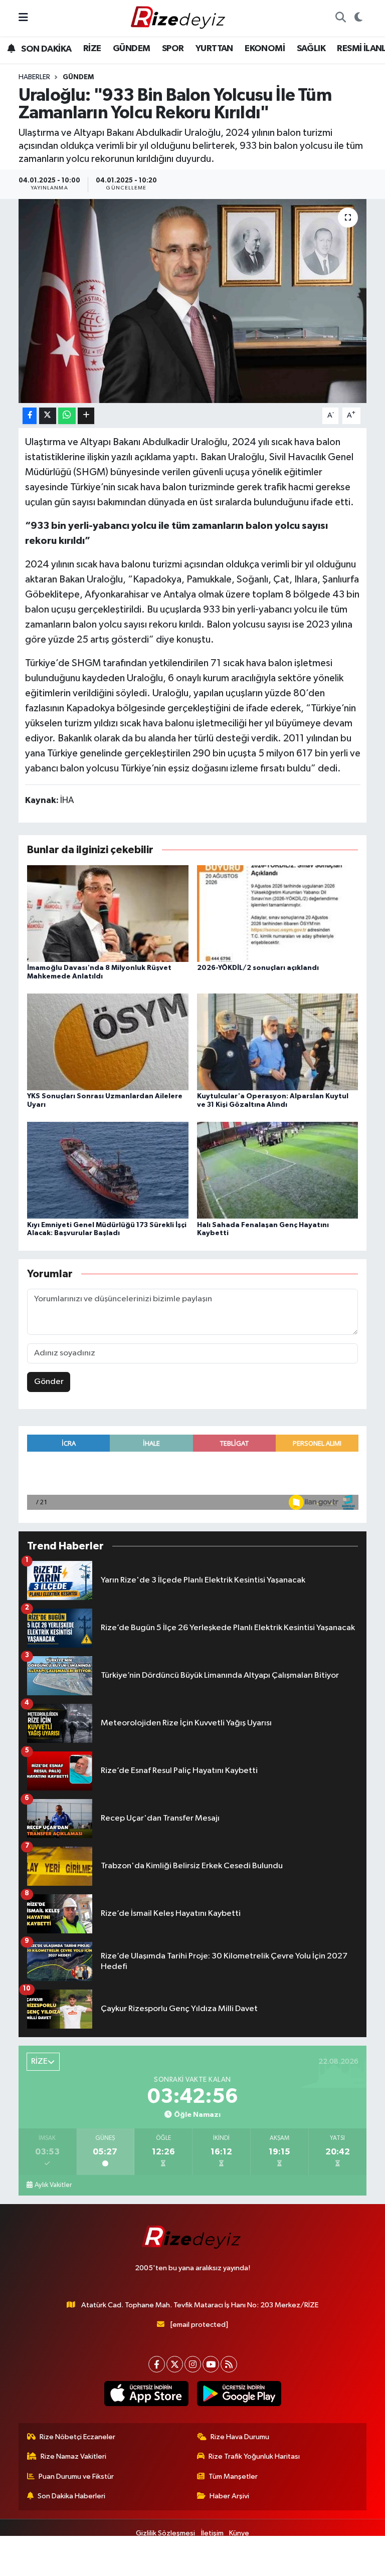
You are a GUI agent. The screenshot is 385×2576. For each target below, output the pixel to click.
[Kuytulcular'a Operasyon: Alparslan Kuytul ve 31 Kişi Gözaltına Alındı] (278, 1042)
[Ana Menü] (23, 18)
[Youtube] (211, 2364)
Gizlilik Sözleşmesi (165, 2533)
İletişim (212, 2533)
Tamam (350, 2564)
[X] (175, 2364)
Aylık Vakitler (53, 2185)
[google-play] (239, 2394)
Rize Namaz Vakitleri (73, 2456)
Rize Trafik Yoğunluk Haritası (254, 2456)
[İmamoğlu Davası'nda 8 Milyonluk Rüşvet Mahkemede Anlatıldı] (108, 913)
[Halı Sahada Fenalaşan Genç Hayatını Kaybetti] (278, 1170)
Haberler (34, 77)
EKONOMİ (265, 49)
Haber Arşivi (229, 2496)
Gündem (78, 77)
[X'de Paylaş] (48, 416)
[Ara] (340, 18)
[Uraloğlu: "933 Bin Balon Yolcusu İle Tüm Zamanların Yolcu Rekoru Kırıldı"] (193, 301)
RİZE (92, 49)
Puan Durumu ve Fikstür (76, 2476)
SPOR (173, 49)
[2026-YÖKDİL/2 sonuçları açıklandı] (278, 913)
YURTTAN (214, 49)
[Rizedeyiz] (179, 18)
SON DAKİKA (45, 49)
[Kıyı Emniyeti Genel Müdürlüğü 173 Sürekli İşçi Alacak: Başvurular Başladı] (108, 1170)
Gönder (49, 1382)
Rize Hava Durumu (240, 2437)
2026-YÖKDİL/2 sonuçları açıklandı (258, 968)
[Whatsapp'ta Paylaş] (67, 416)
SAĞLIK (311, 49)
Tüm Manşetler (233, 2476)
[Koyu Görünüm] (358, 18)
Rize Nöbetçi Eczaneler (77, 2437)
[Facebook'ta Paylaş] (30, 416)
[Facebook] (157, 2364)
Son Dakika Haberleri (71, 2496)
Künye (239, 2533)
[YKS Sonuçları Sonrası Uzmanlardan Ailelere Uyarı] (108, 1042)
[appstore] (146, 2394)
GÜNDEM (131, 49)
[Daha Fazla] (86, 416)
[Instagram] (193, 2364)
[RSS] (229, 2364)
